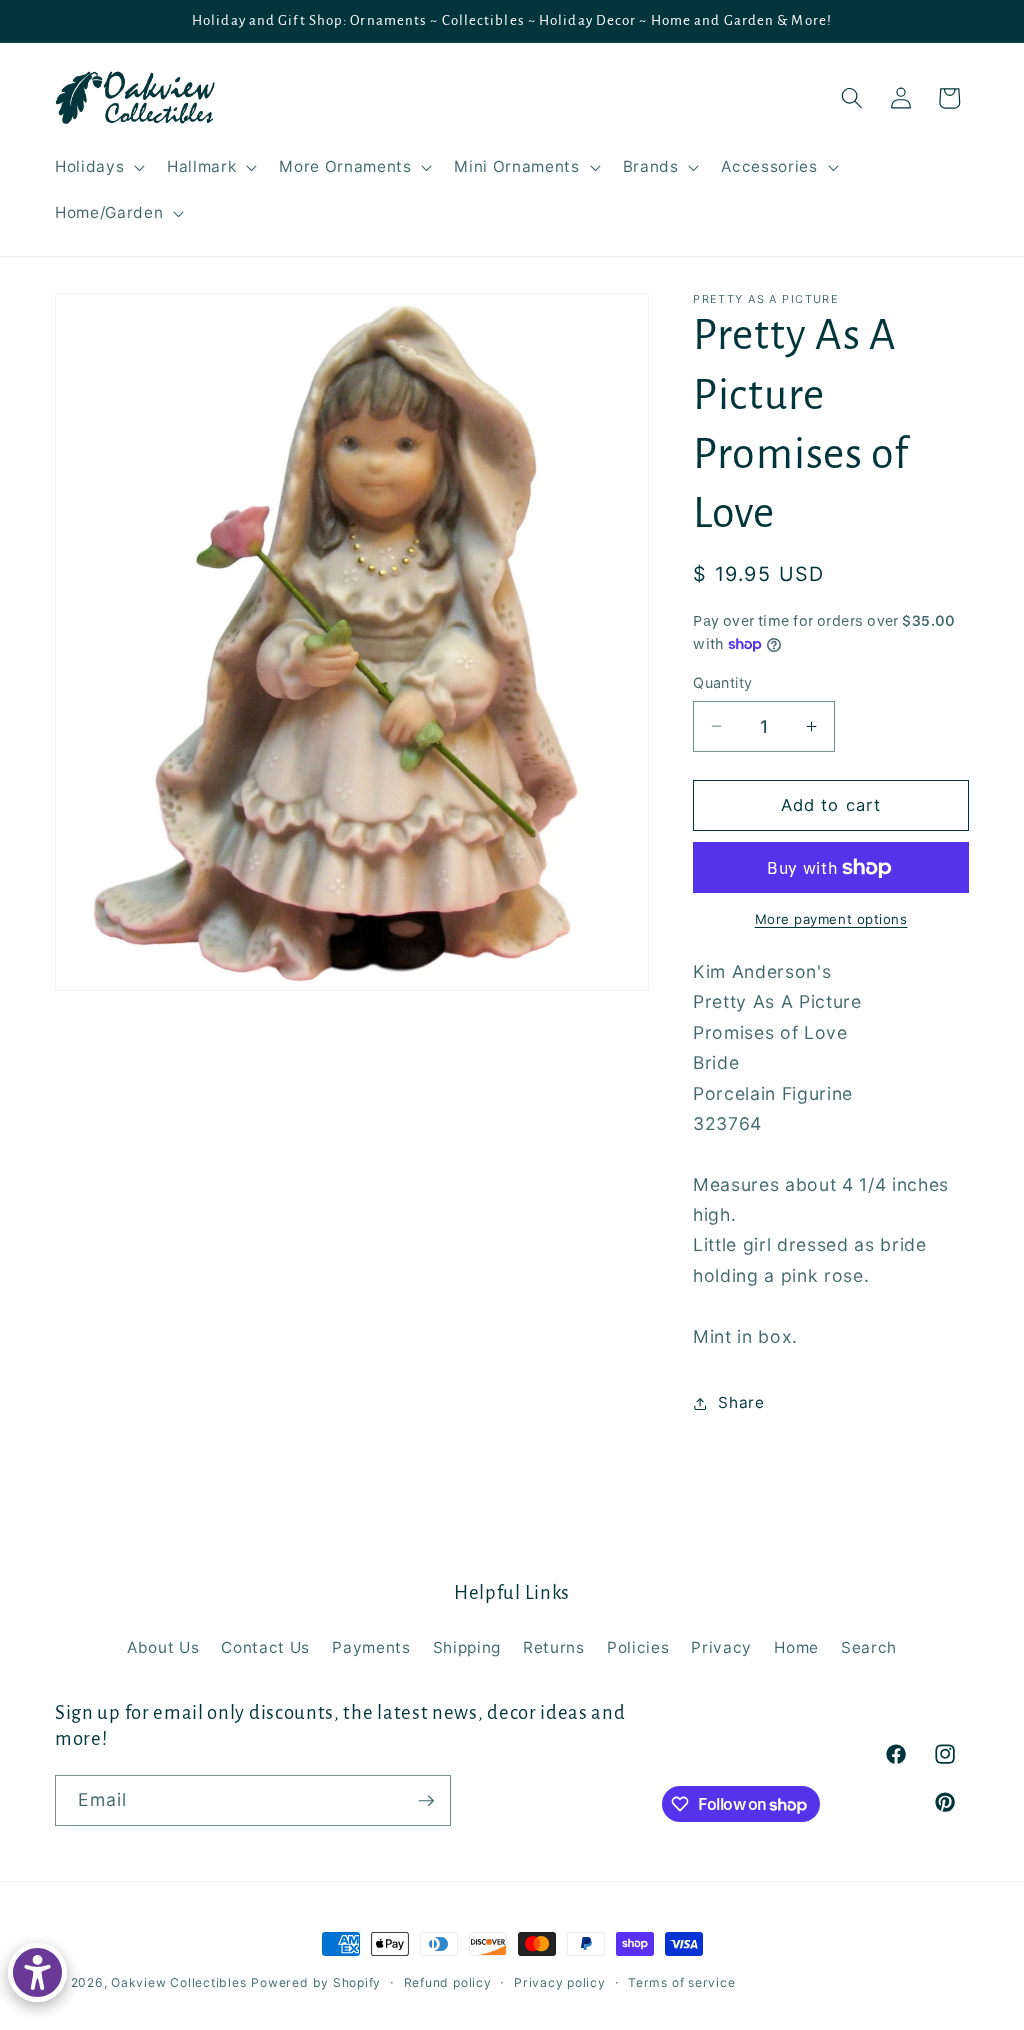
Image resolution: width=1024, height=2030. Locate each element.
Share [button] (741, 1402)
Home (796, 1647)
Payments (371, 1647)
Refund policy (448, 1982)
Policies (638, 1647)
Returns (554, 1647)
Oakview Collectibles (178, 1982)
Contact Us (265, 1647)
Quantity (723, 682)
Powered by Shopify (316, 1982)
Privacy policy (560, 1982)
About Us (163, 1647)
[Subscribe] (426, 1801)
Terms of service (681, 1982)
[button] (98, 167)
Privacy (721, 1647)
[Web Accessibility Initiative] (37, 1972)
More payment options (831, 919)
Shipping (467, 1647)
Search (869, 1647)
